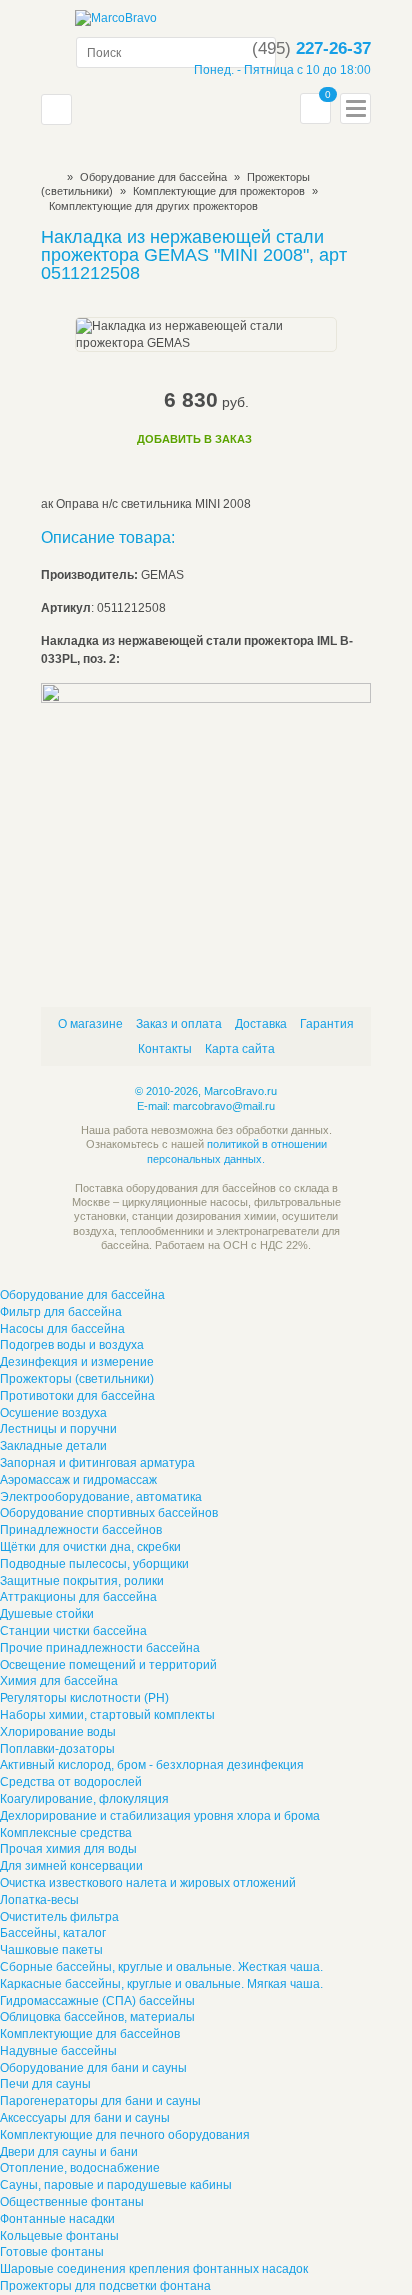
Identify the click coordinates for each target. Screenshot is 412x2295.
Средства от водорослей (71, 1782)
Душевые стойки (47, 1614)
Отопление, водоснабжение (80, 2168)
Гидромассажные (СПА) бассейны (97, 2001)
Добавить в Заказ (194, 439)
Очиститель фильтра (59, 1917)
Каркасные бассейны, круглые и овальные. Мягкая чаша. (161, 1984)
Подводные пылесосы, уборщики (94, 1564)
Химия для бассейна (59, 1681)
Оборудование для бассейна (153, 177)
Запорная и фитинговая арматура (97, 1463)
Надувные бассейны (58, 2051)
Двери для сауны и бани (69, 2152)
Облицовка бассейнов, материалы (97, 2017)
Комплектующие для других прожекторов (153, 206)
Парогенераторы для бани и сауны (100, 2101)
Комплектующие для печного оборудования (125, 2135)
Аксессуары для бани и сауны (85, 2118)
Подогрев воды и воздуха (72, 1345)
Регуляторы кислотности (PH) (84, 1698)
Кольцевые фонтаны (59, 2236)
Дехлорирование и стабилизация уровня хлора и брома (160, 1816)
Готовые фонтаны (52, 2252)
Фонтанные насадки (57, 2219)
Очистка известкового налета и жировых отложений (148, 1883)
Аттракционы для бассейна (78, 1597)
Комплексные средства (66, 1833)
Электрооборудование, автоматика (101, 1497)
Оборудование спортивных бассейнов (109, 1513)
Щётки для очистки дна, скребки (90, 1547)
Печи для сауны (45, 2084)
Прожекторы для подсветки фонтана (105, 2286)
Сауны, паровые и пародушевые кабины (116, 2185)
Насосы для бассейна (62, 1329)
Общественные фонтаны (72, 2202)
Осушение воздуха (53, 1413)
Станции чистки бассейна (73, 1631)
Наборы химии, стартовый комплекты (107, 1715)
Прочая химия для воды (68, 1849)
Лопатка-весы (39, 1900)
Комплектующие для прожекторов (220, 191)
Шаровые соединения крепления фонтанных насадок (154, 2269)
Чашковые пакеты (51, 1950)
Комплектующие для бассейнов (90, 2034)
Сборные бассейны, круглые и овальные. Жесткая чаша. (161, 1967)
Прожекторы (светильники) (77, 1379)
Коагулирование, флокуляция (84, 1799)
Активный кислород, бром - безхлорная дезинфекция (152, 1765)
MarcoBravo (47, 177)
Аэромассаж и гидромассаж (78, 1480)
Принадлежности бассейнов (81, 1530)
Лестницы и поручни (58, 1429)
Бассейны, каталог (53, 1933)
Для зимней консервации (71, 1866)
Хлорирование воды (58, 1732)
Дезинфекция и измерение (77, 1362)
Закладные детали (53, 1446)
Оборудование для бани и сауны (93, 2068)
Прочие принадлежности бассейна (100, 1648)
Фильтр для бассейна (61, 1312)
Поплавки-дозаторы (57, 1749)
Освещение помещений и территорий (108, 1665)
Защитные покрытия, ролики (82, 1581)
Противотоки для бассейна (77, 1396)
